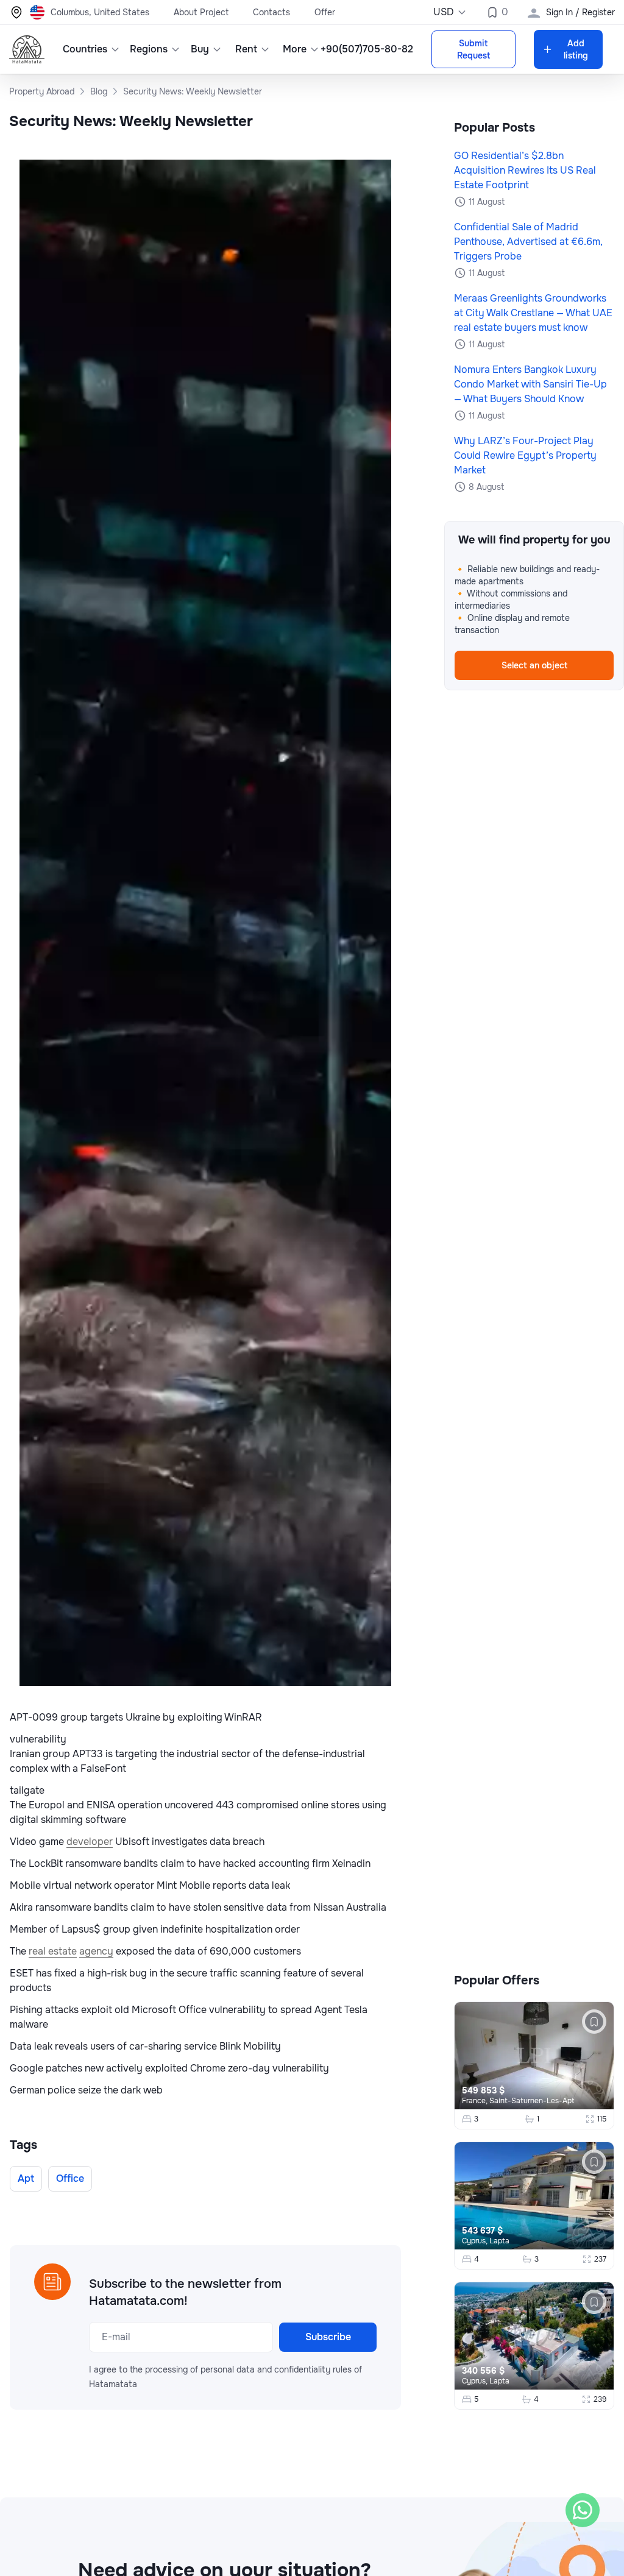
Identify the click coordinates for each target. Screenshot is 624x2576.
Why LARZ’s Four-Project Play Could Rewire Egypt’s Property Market (525, 455)
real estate (53, 1951)
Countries (85, 49)
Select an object (534, 665)
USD (444, 12)
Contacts (271, 12)
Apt (26, 2178)
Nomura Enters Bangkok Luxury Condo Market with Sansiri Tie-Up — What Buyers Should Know (530, 384)
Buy (200, 49)
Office (70, 2178)
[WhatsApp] (583, 2510)
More (295, 49)
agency (96, 1951)
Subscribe (328, 2337)
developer (90, 1842)
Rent (246, 49)
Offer (325, 12)
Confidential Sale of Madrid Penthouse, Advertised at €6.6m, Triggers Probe (528, 242)
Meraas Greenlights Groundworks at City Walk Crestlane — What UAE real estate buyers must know (533, 313)
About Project (201, 12)
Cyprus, (476, 2241)
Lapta (499, 2241)
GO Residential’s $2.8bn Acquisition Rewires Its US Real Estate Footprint (525, 170)
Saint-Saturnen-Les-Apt (532, 2101)
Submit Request (473, 49)
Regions (149, 49)
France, (476, 2101)
